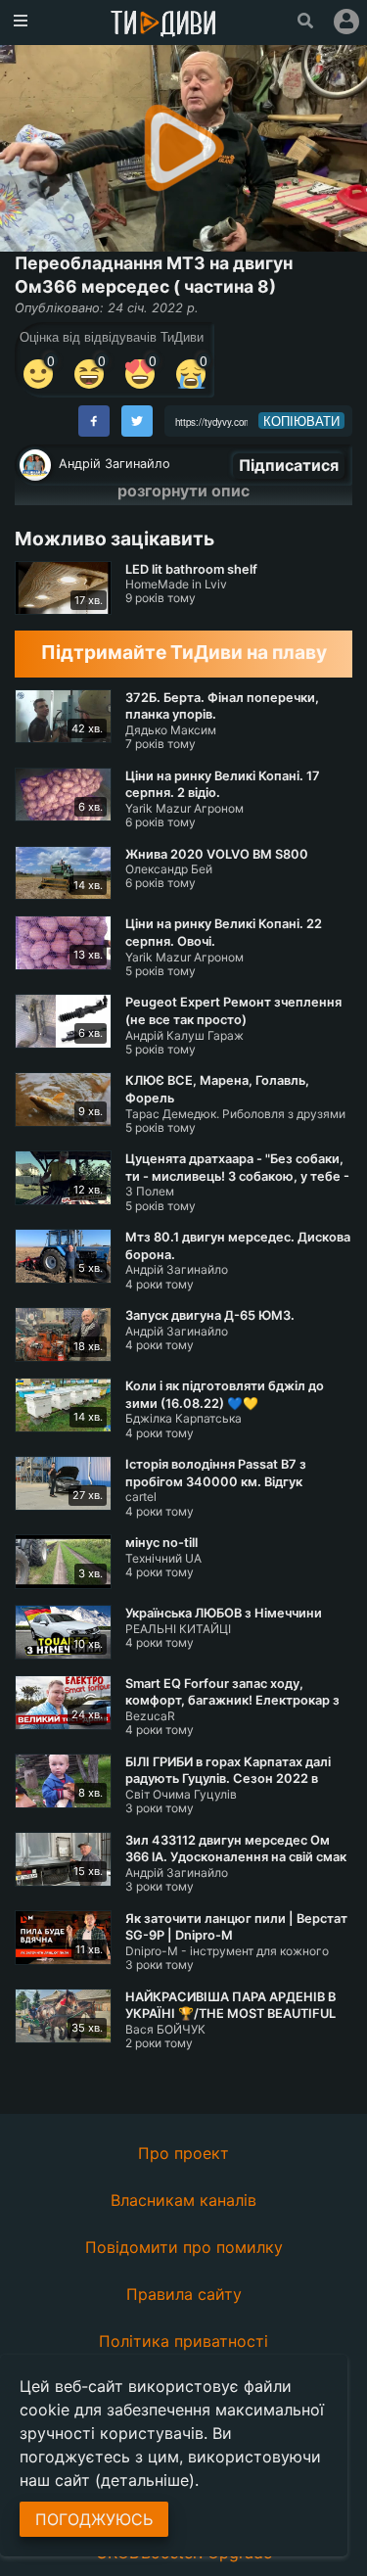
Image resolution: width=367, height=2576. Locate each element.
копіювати (301, 421)
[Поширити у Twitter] (137, 421)
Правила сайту (184, 2294)
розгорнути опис (183, 491)
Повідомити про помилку (184, 2247)
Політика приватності (183, 2341)
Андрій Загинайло (115, 464)
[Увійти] (346, 22)
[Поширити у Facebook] (94, 421)
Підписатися (289, 465)
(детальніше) (145, 2480)
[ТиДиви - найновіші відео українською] (163, 25)
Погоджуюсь (94, 2519)
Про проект (183, 2153)
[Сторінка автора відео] (35, 465)
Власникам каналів (183, 2200)
